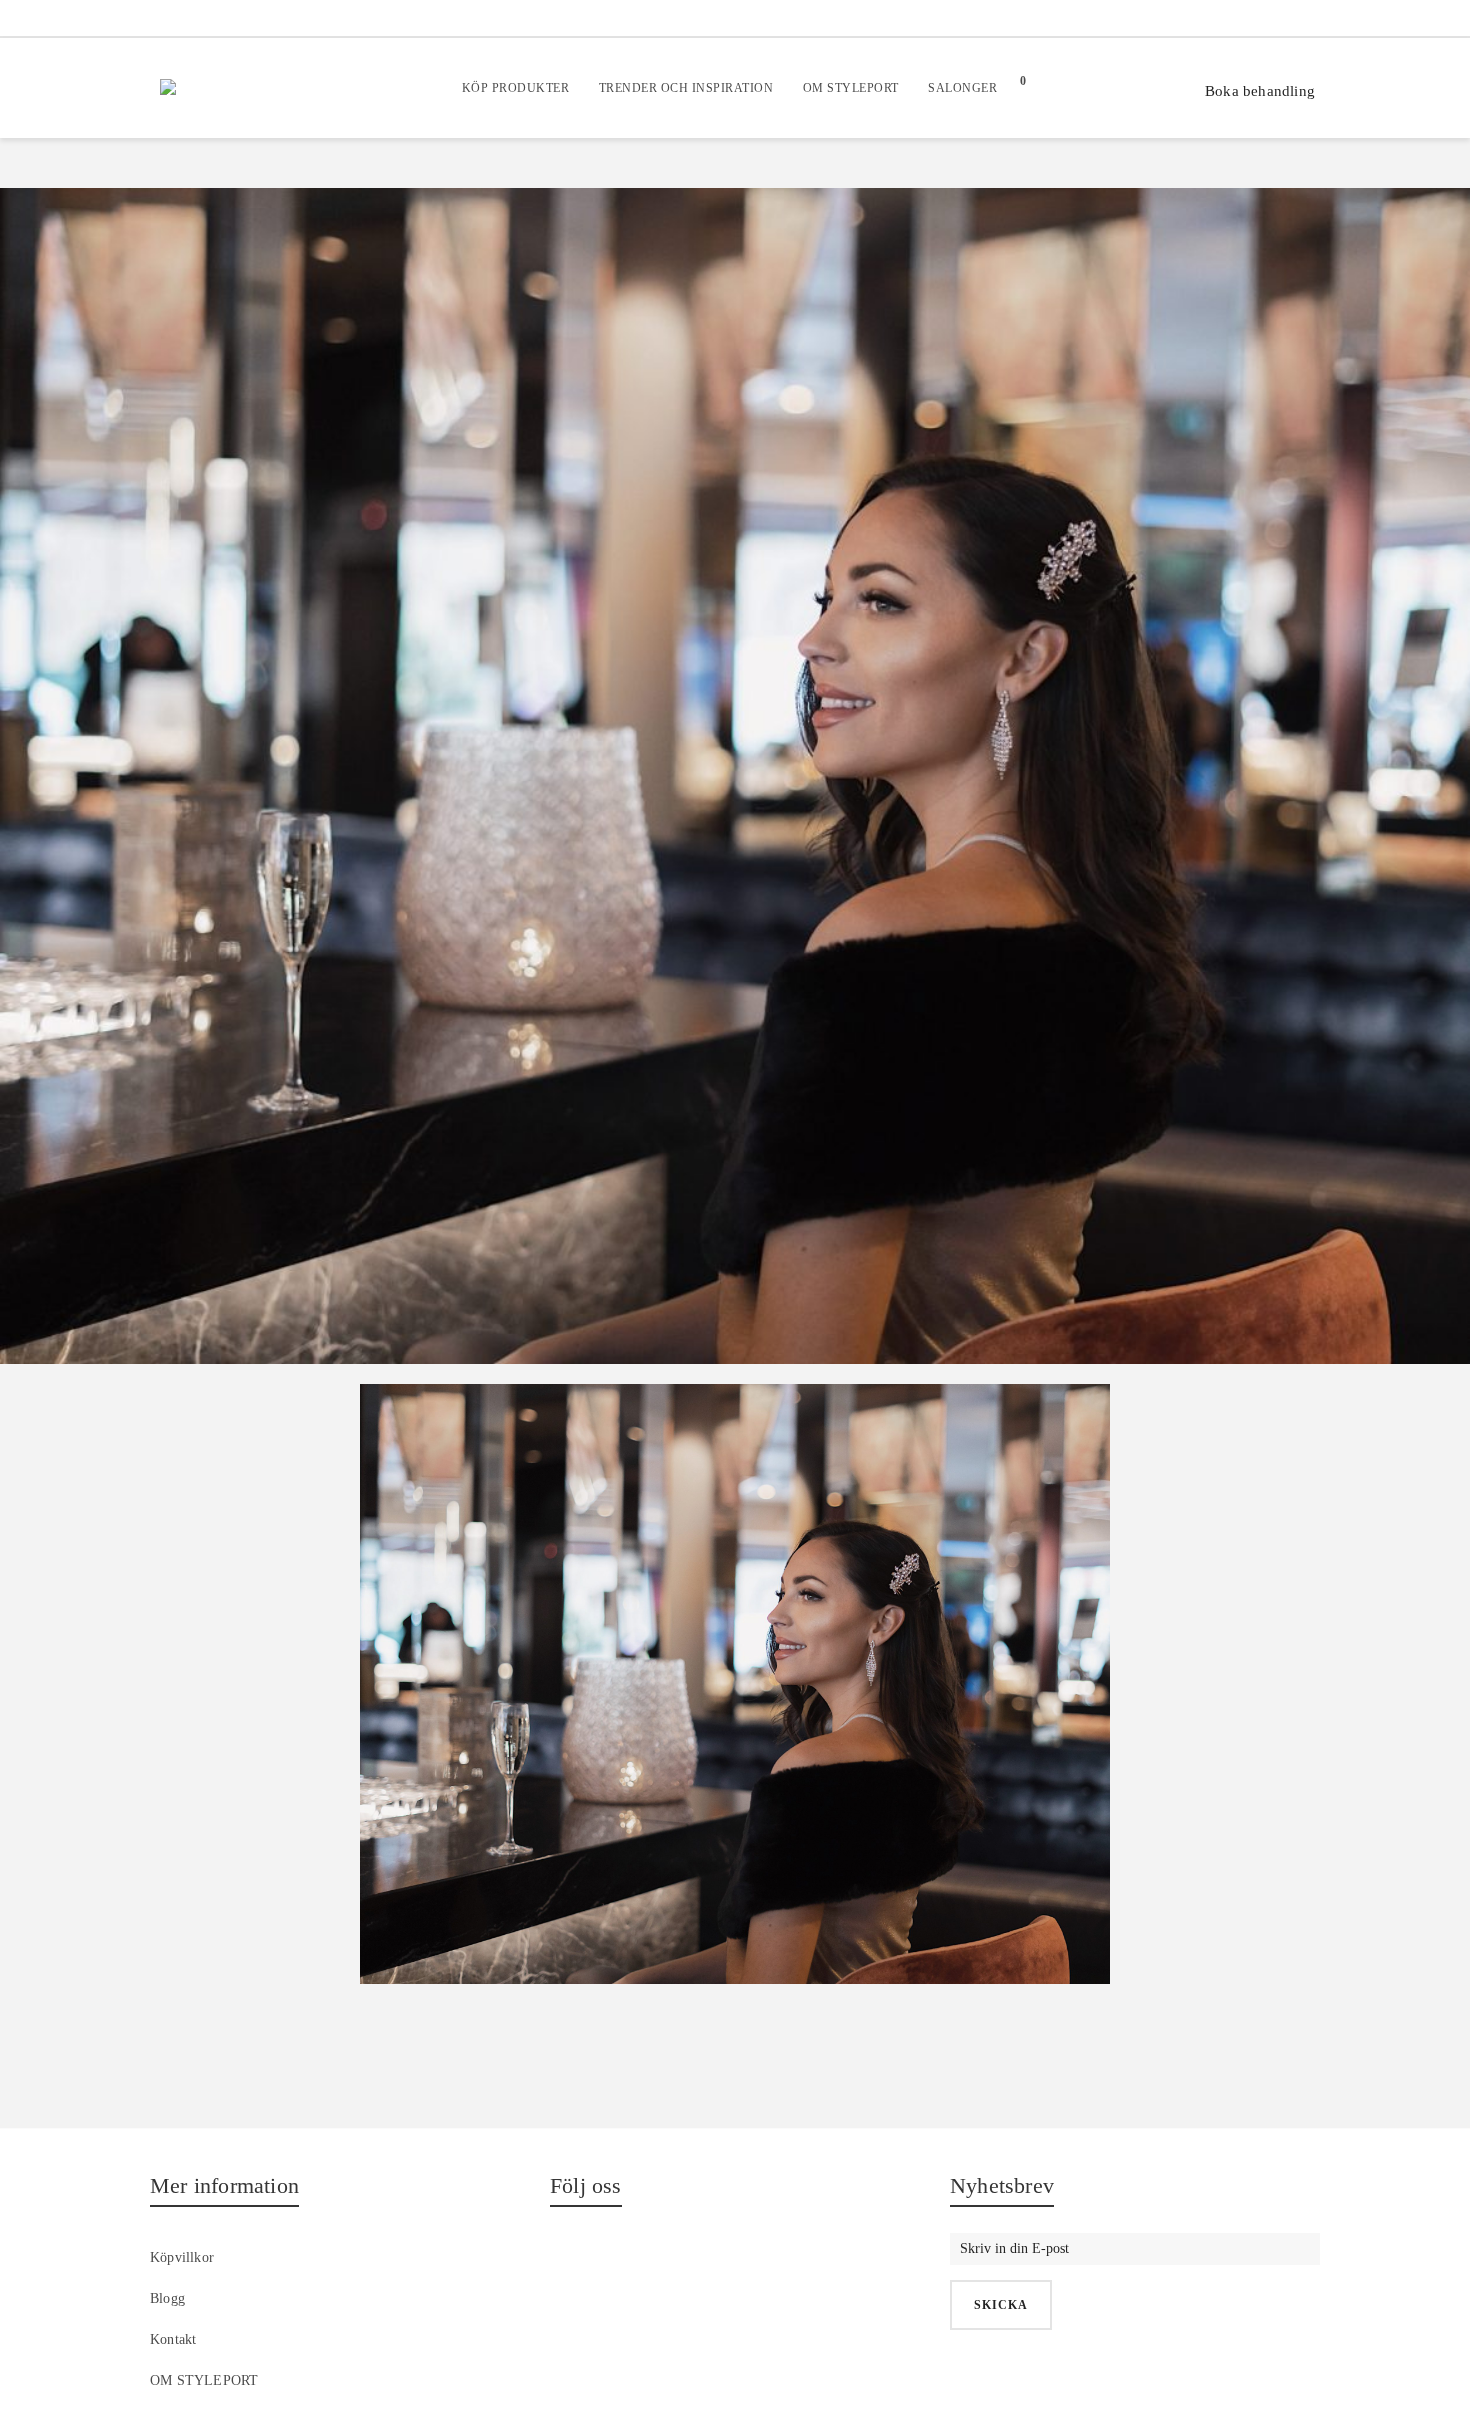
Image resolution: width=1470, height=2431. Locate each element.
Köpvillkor (182, 2257)
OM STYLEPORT (204, 2380)
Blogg (167, 2298)
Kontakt (173, 2339)
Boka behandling (1260, 91)
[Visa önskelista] (1091, 88)
